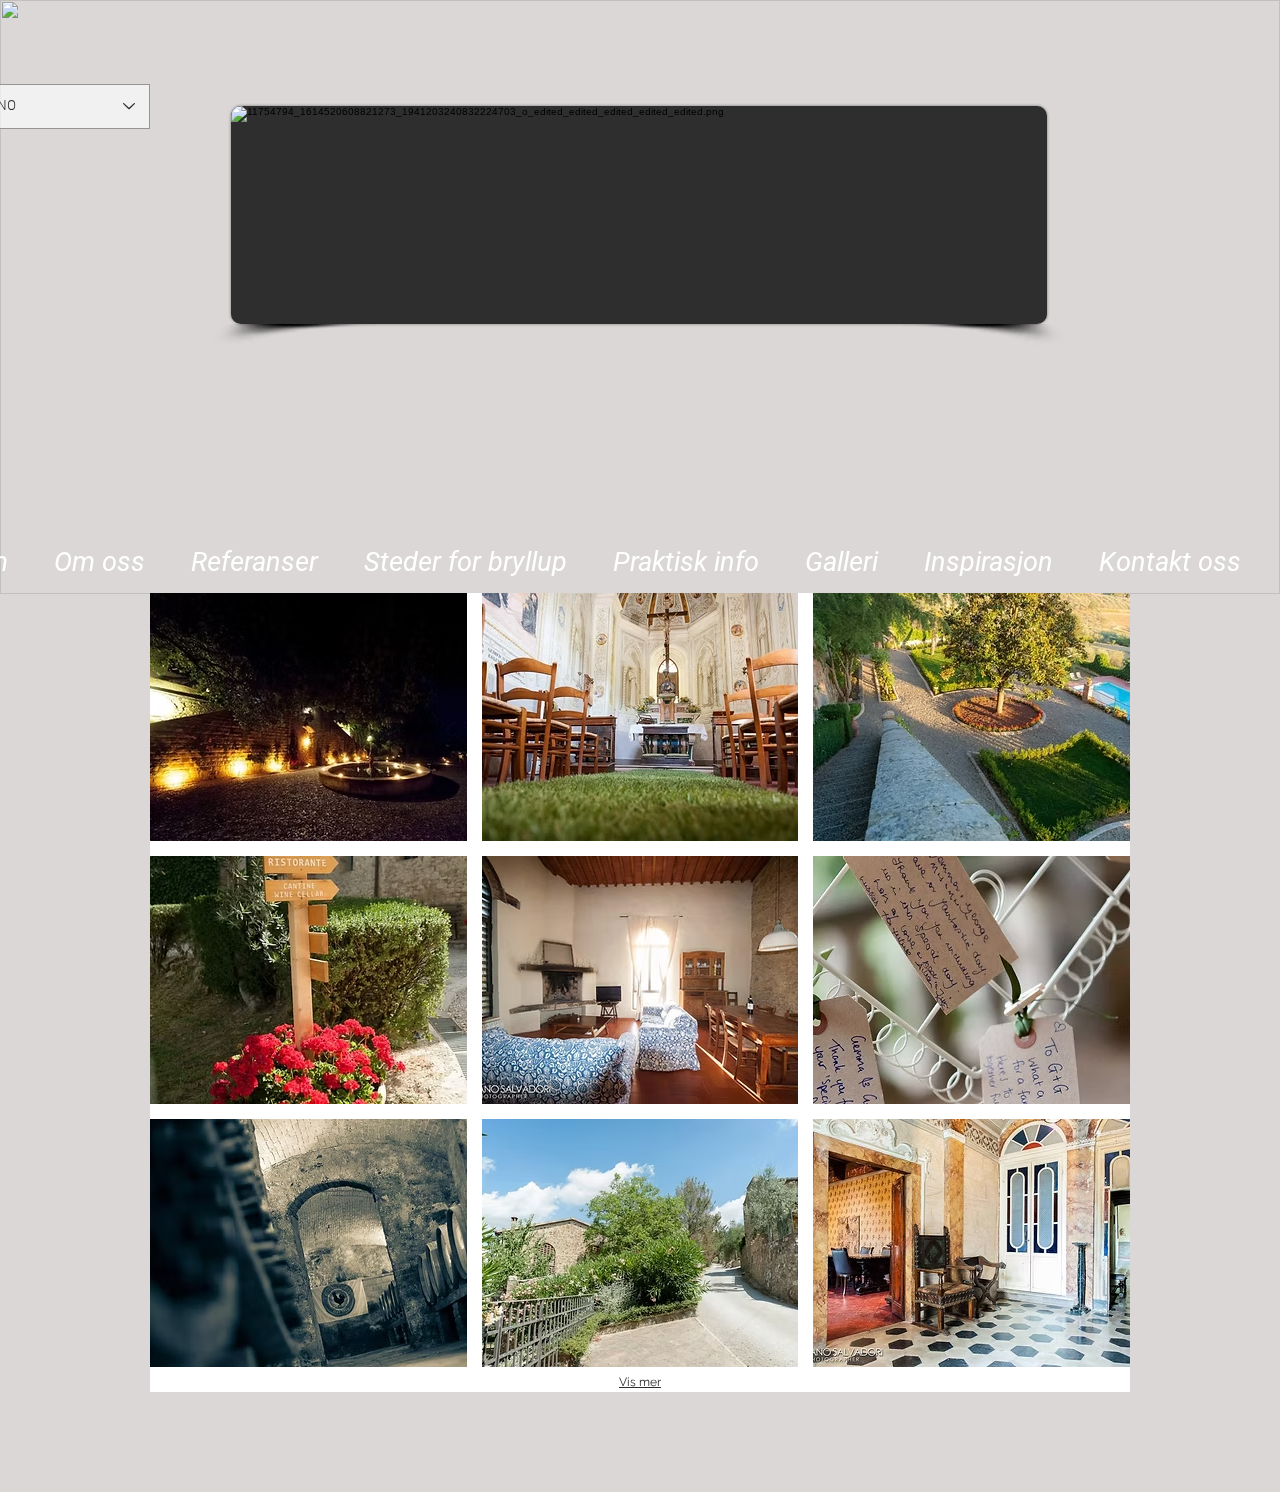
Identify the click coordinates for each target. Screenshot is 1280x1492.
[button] (465, 553)
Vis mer (640, 1382)
